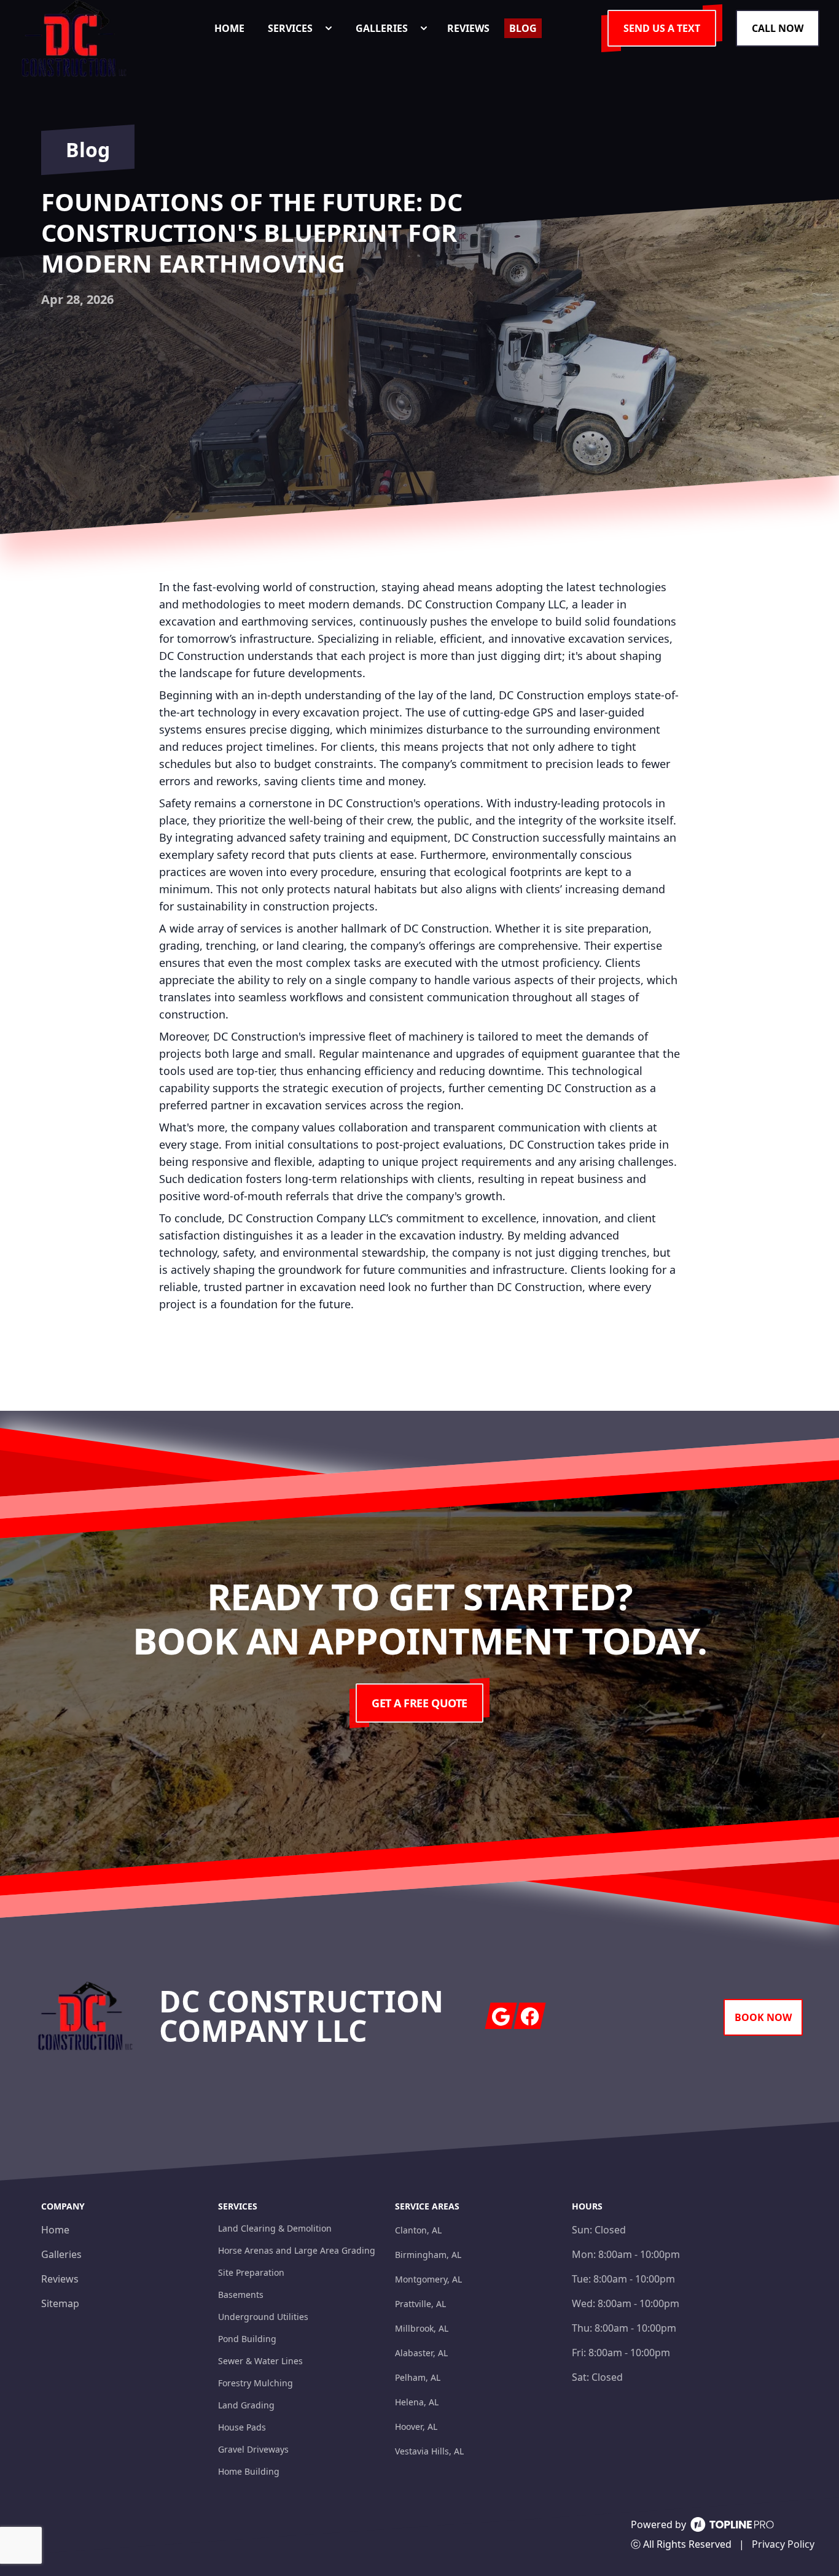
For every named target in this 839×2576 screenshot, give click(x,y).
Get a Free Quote (419, 1703)
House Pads (242, 2427)
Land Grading (246, 2405)
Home (55, 2230)
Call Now (778, 28)
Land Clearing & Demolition (275, 2228)
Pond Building (247, 2339)
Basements (241, 2295)
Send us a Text (662, 28)
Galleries (61, 2254)
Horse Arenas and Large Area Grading (297, 2250)
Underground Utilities (263, 2317)
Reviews (60, 2279)
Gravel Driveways (253, 2449)
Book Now (763, 2017)
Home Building (249, 2471)
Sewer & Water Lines (260, 2361)
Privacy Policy (783, 2544)
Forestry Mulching (256, 2383)
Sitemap (60, 2303)
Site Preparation (251, 2272)
